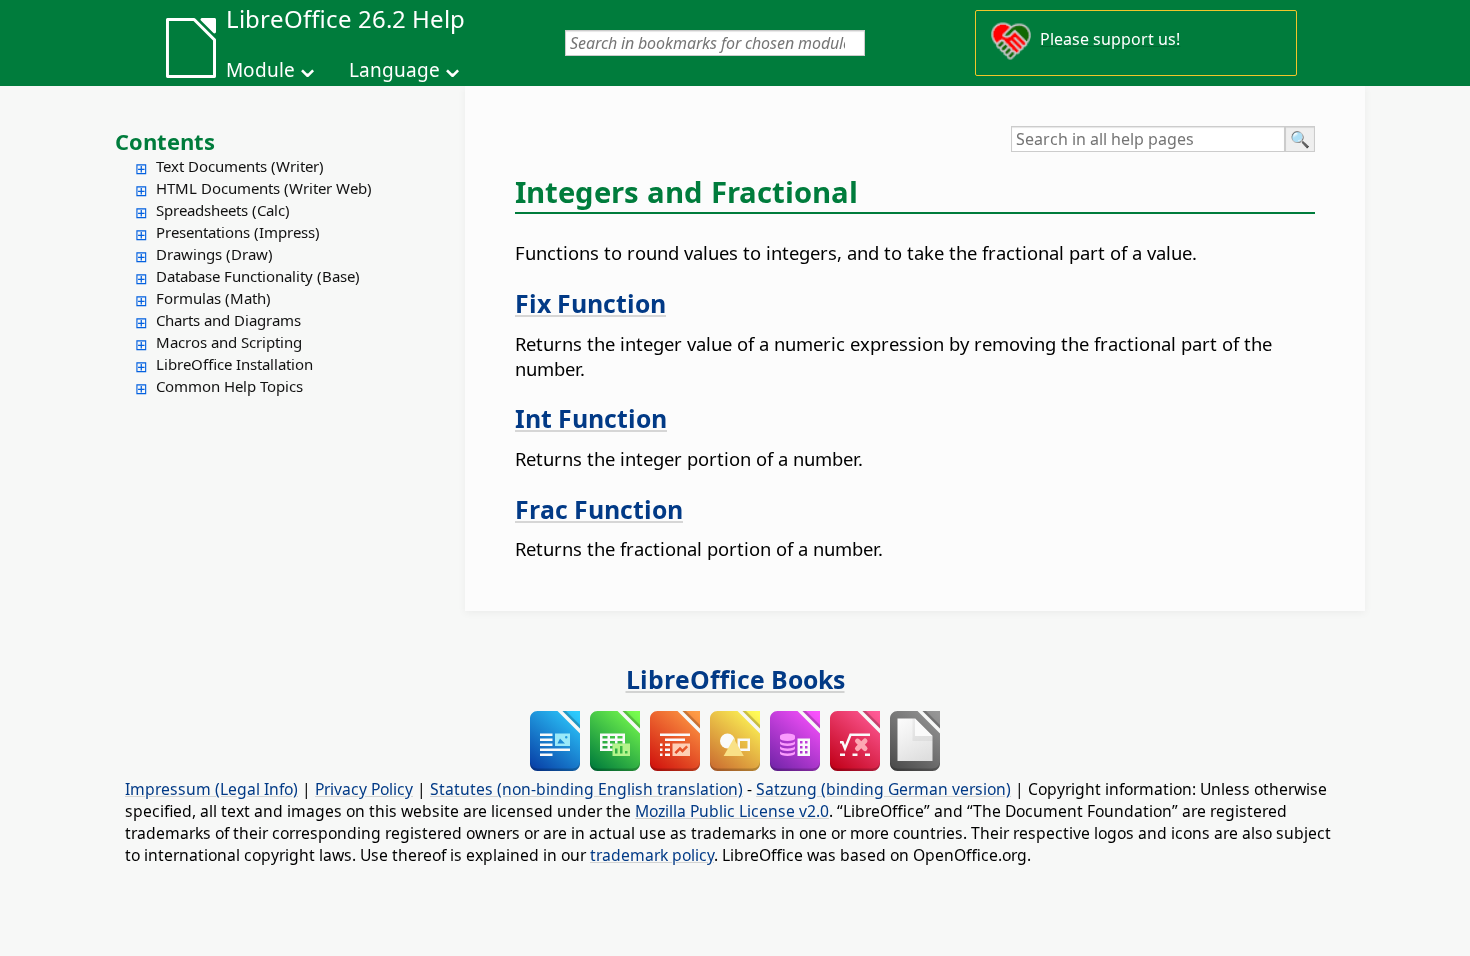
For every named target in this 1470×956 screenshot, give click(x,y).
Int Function (591, 418)
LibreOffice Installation (234, 364)
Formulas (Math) (213, 298)
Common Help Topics (229, 386)
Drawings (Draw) (214, 254)
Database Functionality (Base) (258, 276)
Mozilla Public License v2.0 (732, 811)
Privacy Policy (364, 789)
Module (260, 70)
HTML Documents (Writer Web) (264, 188)
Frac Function (599, 509)
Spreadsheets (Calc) (223, 210)
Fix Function (590, 303)
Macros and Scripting (229, 342)
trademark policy (652, 855)
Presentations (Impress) (238, 232)
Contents (165, 141)
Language (394, 70)
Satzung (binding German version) (883, 789)
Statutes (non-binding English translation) (586, 789)
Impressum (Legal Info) (211, 789)
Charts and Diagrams (228, 320)
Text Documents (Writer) (240, 166)
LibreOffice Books (735, 679)
